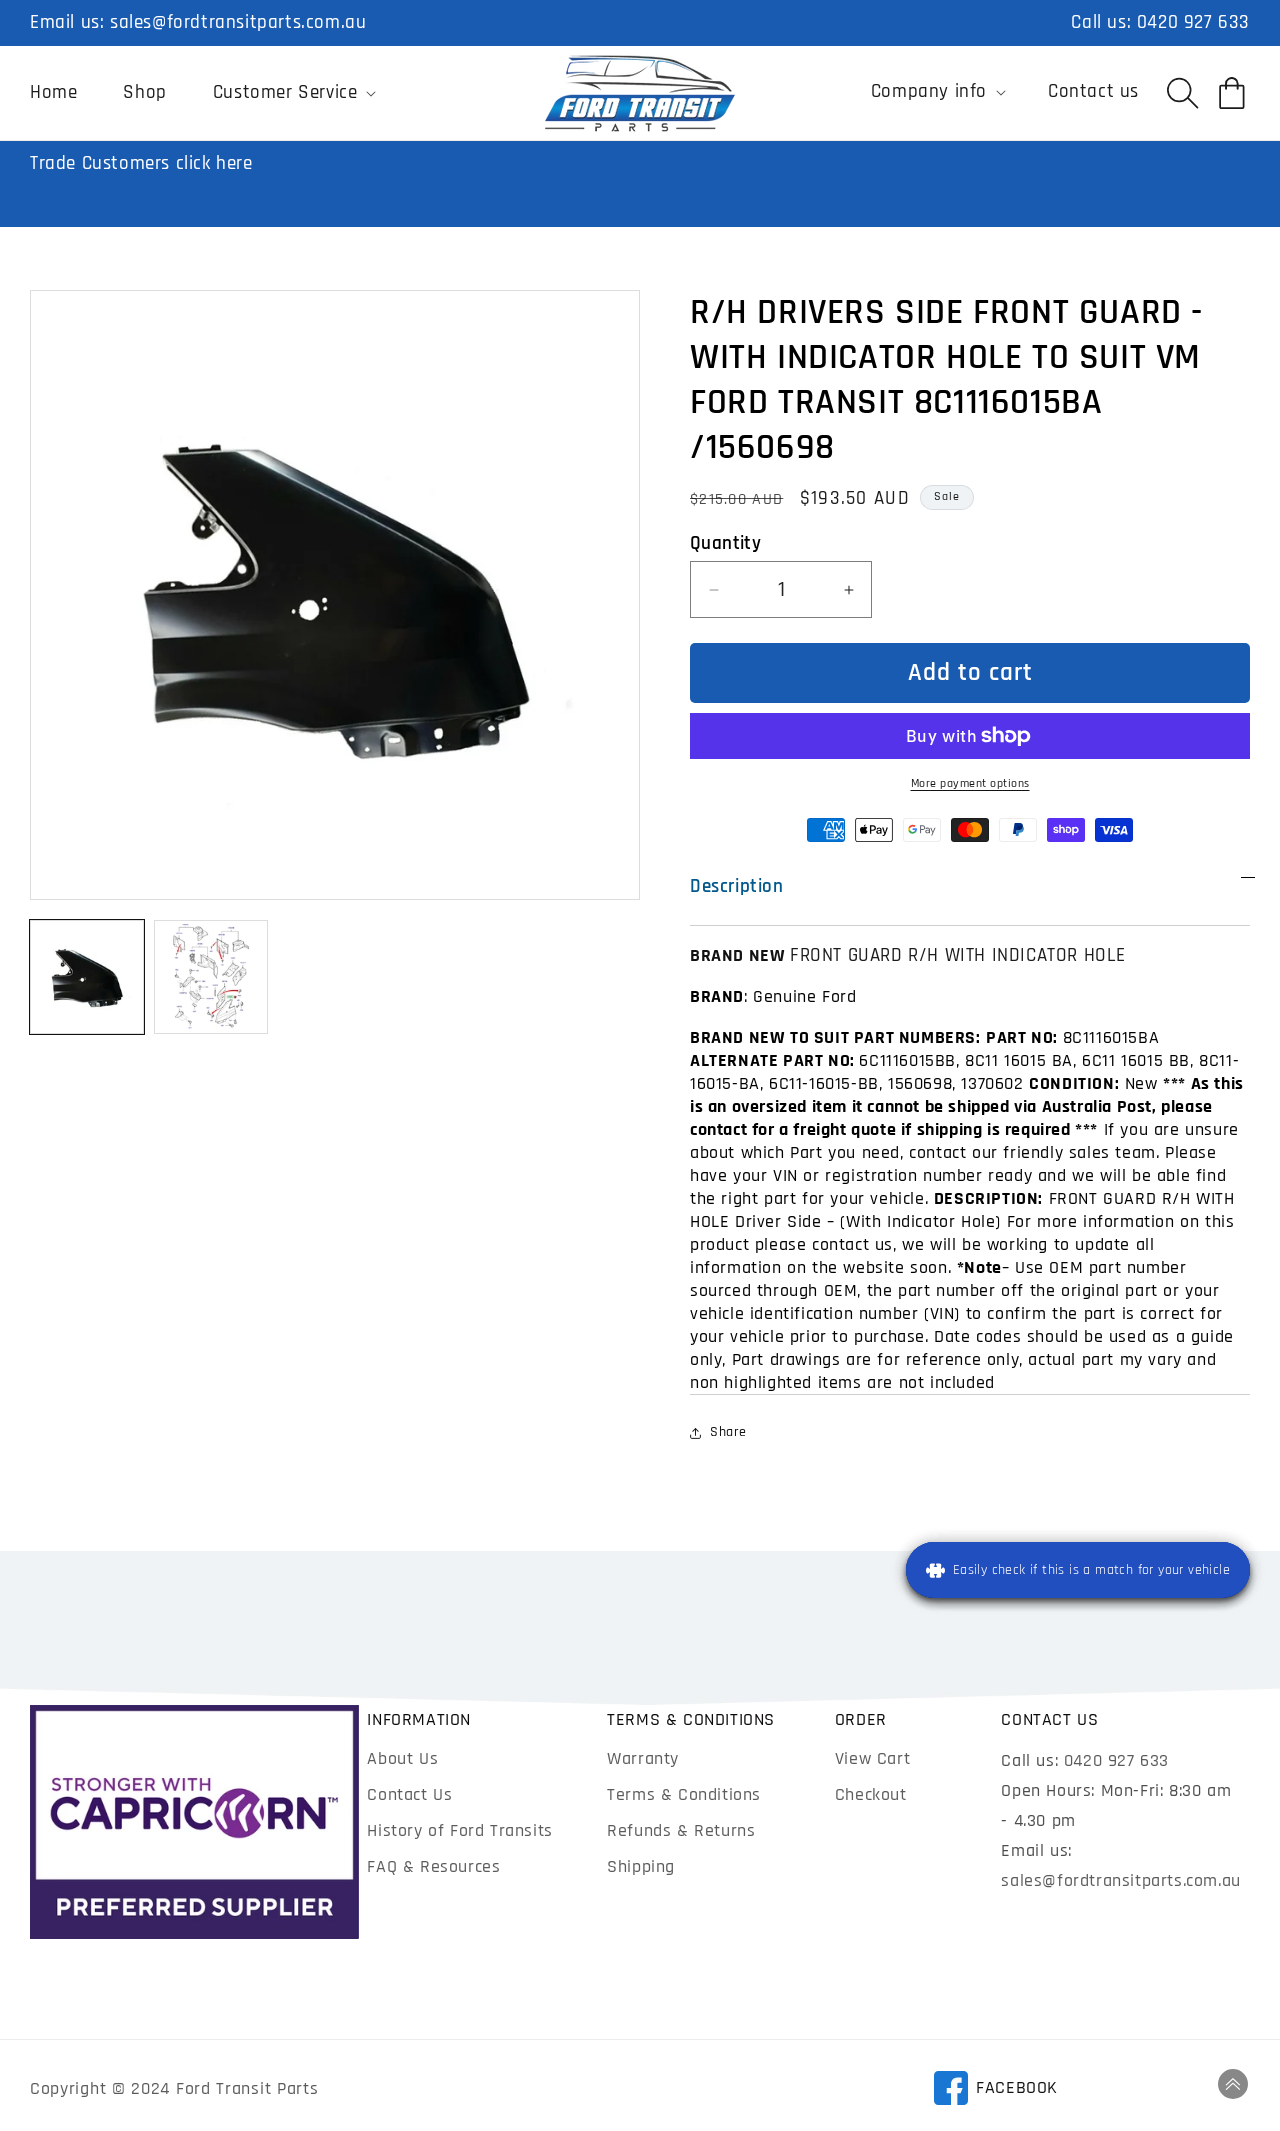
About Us (402, 1758)
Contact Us (409, 1794)
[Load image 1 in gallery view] (87, 977)
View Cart (872, 1758)
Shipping (641, 1866)
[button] (293, 93)
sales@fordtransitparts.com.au (238, 22)
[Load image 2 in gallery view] (211, 977)
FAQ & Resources (433, 1866)
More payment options (970, 783)
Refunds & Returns (681, 1830)
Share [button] (728, 1432)
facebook (995, 2091)
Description (737, 886)
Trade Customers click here (141, 163)
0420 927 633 (1193, 22)
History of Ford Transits (459, 1830)
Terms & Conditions (684, 1794)
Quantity (725, 543)
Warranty (643, 1758)
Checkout (871, 1794)
